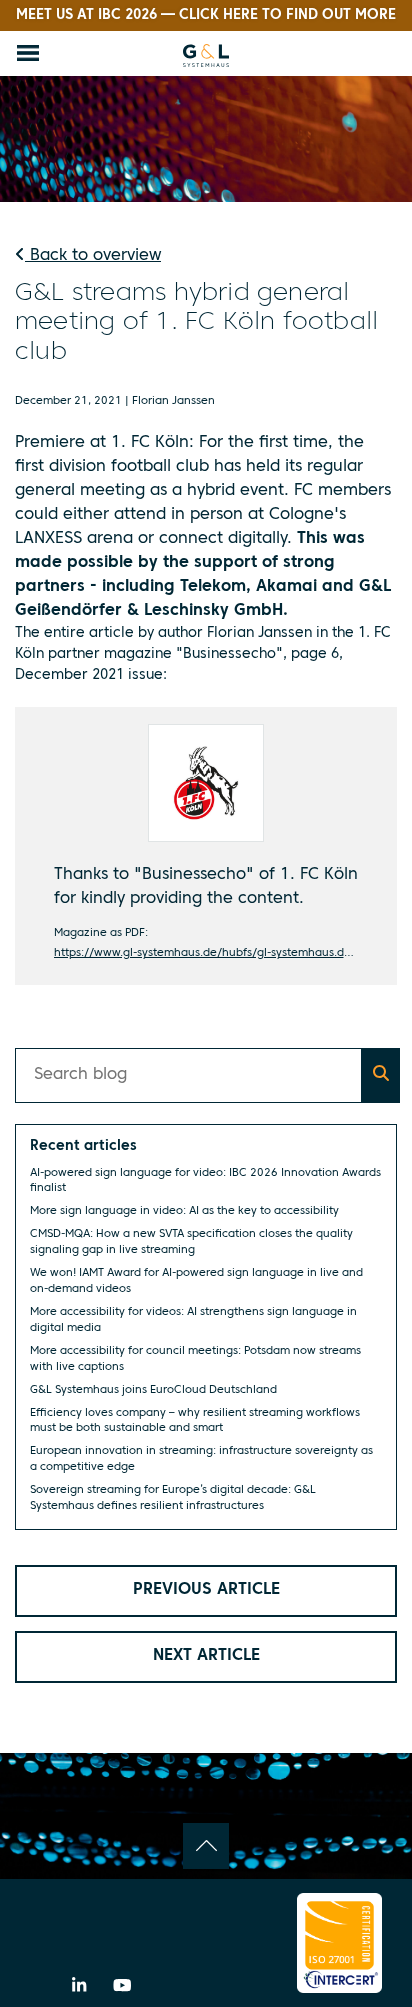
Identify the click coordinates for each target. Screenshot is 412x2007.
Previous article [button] (206, 1590)
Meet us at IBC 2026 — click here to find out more (206, 15)
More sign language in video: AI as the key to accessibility (184, 1211)
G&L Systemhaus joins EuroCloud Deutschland (153, 1390)
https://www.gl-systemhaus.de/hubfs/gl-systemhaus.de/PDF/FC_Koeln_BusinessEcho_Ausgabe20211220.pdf (206, 953)
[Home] (206, 55)
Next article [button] (206, 1656)
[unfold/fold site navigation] (27, 53)
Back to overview (93, 256)
